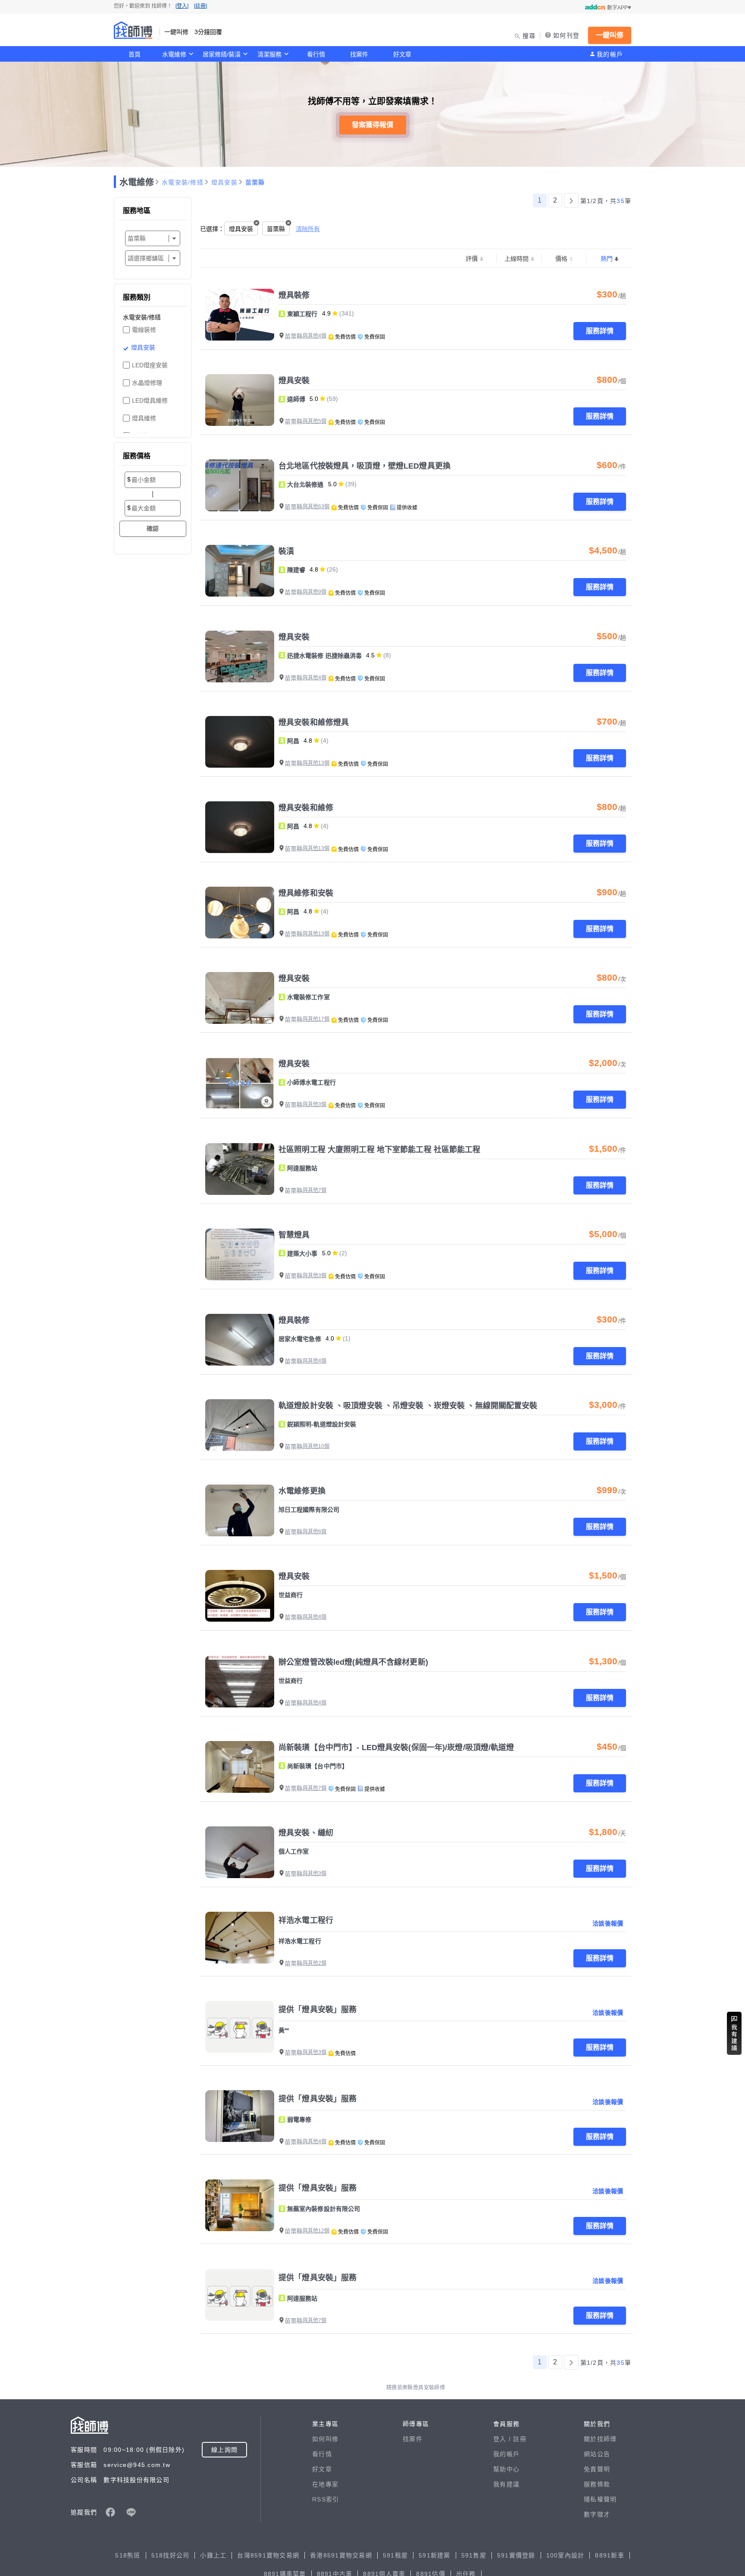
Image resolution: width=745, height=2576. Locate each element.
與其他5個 (315, 421)
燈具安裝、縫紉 (306, 1833)
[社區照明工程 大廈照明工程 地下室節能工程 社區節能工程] (240, 1169)
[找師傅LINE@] (131, 2512)
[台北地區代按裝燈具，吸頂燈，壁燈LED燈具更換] (240, 485)
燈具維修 (144, 418)
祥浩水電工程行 (306, 1920)
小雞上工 (213, 2555)
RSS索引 (326, 2499)
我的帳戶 (610, 54)
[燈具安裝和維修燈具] (240, 742)
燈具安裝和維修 (306, 808)
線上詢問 (224, 2450)
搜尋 (529, 36)
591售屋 (474, 2555)
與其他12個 (316, 2231)
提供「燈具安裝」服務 (318, 2010)
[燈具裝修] (240, 315)
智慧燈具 (294, 1235)
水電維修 (174, 54)
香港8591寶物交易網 (341, 2555)
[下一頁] (571, 200)
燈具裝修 (294, 295)
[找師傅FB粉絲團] (110, 2512)
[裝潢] (240, 571)
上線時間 (516, 259)
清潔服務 (269, 54)
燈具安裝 (224, 182)
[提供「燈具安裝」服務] (240, 2027)
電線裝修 (144, 330)
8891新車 (610, 2555)
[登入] (182, 6)
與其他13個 (316, 763)
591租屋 (395, 2555)
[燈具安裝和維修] (240, 827)
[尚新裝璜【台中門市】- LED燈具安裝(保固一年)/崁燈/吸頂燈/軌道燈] (240, 1767)
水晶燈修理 (147, 383)
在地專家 (325, 2484)
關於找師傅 (600, 2439)
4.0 (330, 1338)
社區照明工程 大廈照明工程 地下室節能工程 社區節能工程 (380, 1150)
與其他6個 (315, 1532)
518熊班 (128, 2555)
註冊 (520, 2439)
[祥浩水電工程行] (240, 1938)
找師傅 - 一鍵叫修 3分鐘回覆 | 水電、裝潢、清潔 (133, 30)
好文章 (402, 54)
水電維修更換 (302, 1491)
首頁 (135, 54)
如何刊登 (566, 35)
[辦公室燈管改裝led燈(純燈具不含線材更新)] (240, 1682)
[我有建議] (734, 2033)
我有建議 (506, 2484)
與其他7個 (315, 1190)
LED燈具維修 (150, 400)
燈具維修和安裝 (306, 893)
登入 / (503, 2439)
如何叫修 (325, 2439)
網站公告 (597, 2454)
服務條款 (597, 2484)
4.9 (326, 313)
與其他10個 (316, 1446)
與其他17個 (316, 1019)
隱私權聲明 (600, 2499)
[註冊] (200, 6)
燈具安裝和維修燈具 (314, 722)
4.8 (314, 569)
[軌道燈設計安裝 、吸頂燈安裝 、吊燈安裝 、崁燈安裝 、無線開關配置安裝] (240, 1425)
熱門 (607, 259)
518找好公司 (171, 2555)
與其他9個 (315, 592)
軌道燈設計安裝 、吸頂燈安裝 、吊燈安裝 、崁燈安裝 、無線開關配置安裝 (408, 1406)
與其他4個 (315, 336)
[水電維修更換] (240, 1510)
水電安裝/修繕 (183, 182)
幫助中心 (506, 2469)
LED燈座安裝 (150, 365)
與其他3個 (315, 1104)
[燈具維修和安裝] (240, 913)
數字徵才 (597, 2514)
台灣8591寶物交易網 (268, 2555)
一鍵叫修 (610, 35)
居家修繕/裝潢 (222, 54)
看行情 (316, 54)
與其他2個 (315, 1963)
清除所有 (308, 229)
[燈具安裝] (240, 400)
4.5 (370, 655)
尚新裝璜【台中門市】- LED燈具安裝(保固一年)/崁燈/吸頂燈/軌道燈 (396, 1748)
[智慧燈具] (240, 1254)
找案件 (359, 54)
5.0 (314, 399)
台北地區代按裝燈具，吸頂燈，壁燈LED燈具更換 (365, 466)
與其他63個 (316, 506)
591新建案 (435, 2555)
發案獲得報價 (372, 125)
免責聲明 (597, 2469)
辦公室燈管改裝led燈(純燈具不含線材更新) (353, 1662)
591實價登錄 (516, 2555)
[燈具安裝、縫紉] (240, 1852)
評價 (472, 259)
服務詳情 (600, 331)
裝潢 (286, 551)
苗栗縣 (255, 182)
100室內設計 (565, 2555)
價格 (561, 259)
